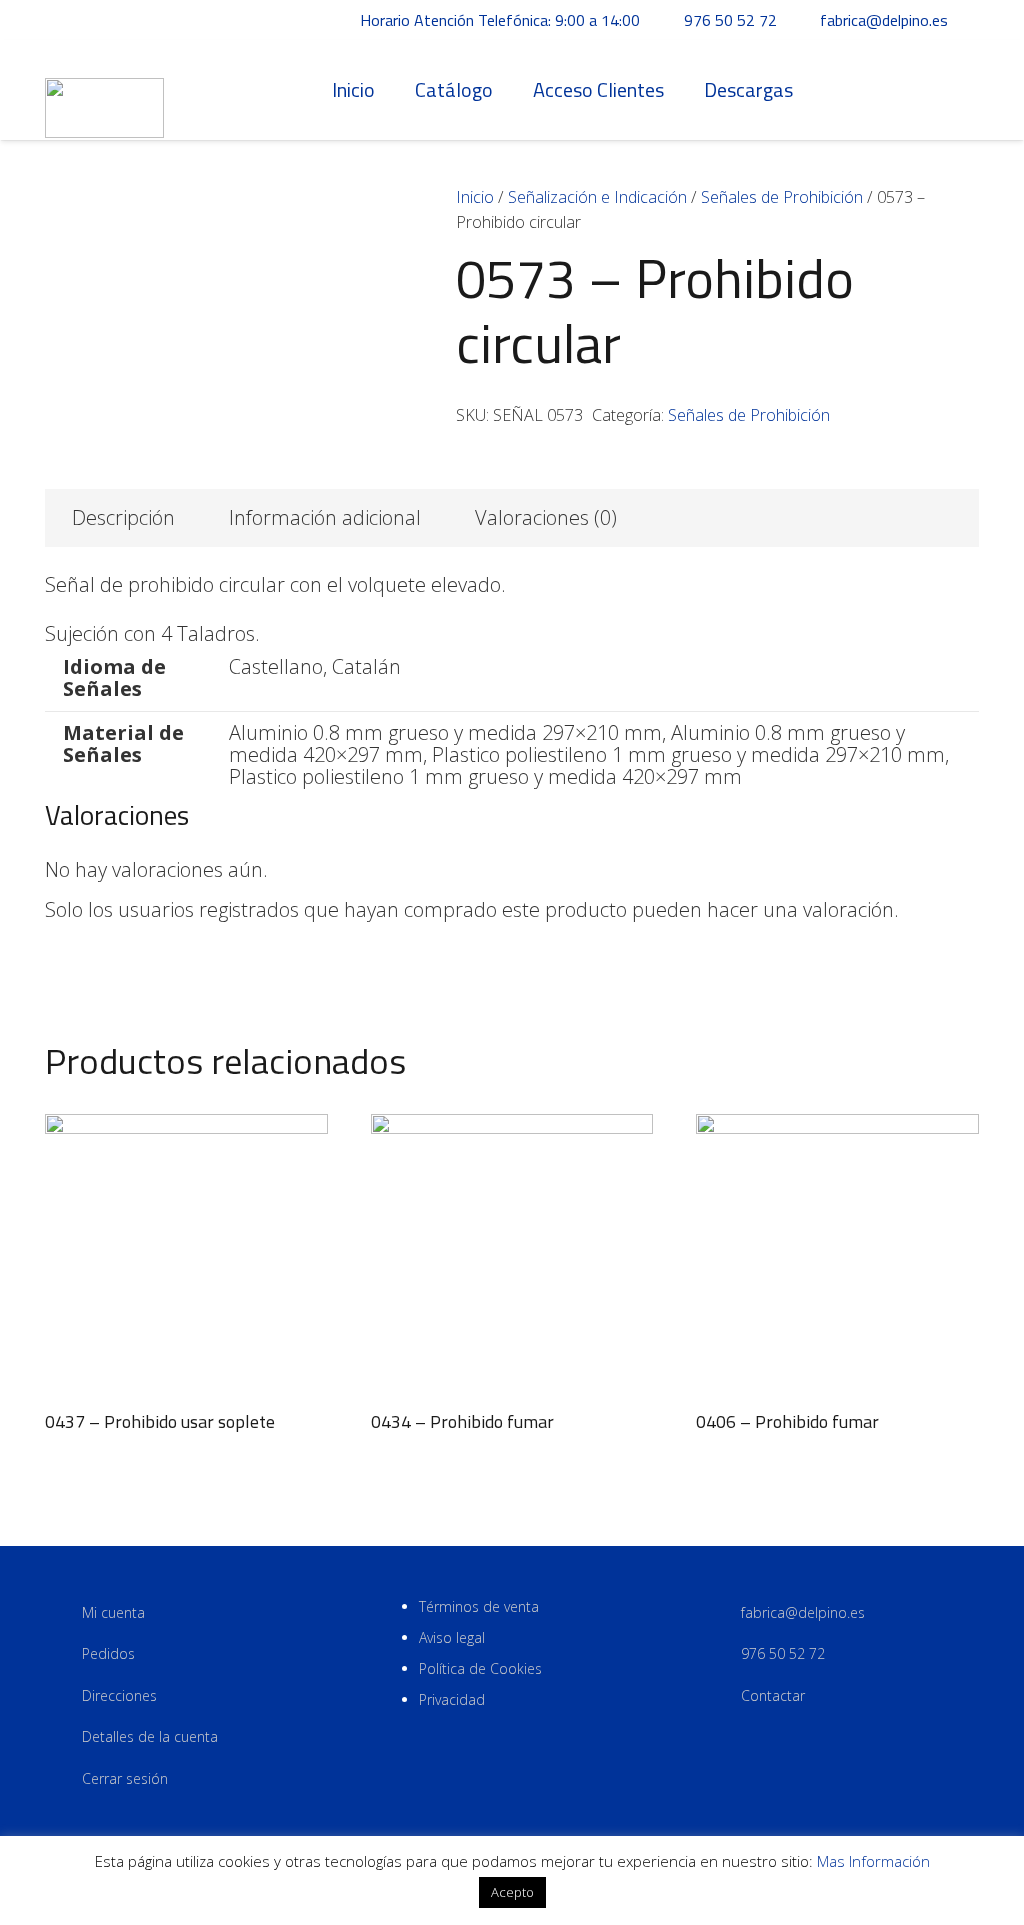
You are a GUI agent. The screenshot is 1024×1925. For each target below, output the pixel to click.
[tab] (123, 518)
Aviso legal (452, 1637)
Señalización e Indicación (597, 197)
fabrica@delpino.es (803, 1612)
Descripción (123, 517)
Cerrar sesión (125, 1778)
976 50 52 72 (783, 1653)
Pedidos (108, 1653)
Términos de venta (479, 1606)
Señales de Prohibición (782, 197)
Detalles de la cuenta (150, 1736)
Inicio (475, 197)
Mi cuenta (113, 1612)
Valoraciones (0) (546, 517)
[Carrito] (957, 90)
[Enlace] (104, 90)
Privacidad (452, 1699)
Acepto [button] (512, 1892)
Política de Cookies (480, 1668)
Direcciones (119, 1695)
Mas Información (873, 1861)
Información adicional (325, 517)
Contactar (773, 1695)
